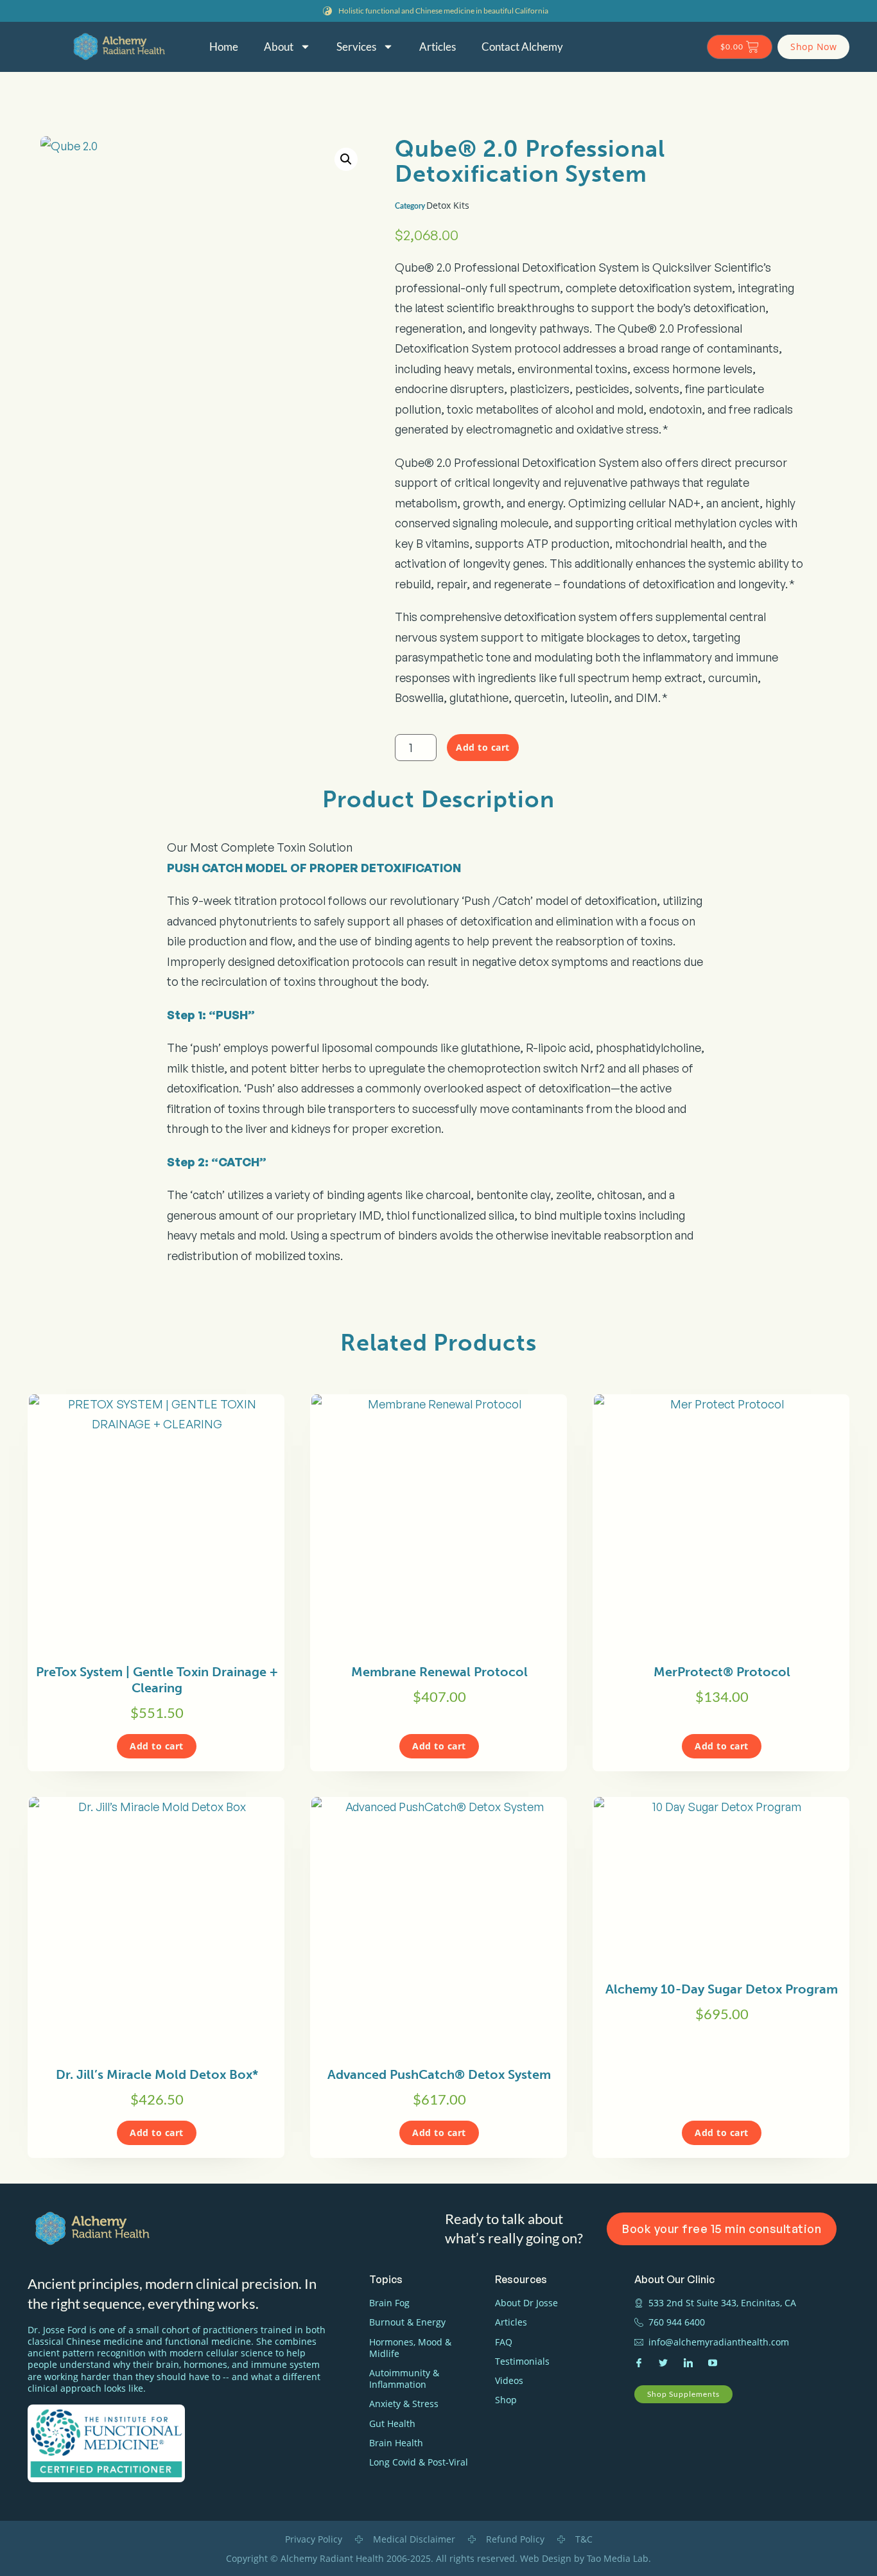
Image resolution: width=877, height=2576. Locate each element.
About (279, 47)
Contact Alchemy (522, 47)
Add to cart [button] (157, 1746)
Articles (438, 47)
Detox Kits (448, 205)
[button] (346, 159)
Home (224, 47)
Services (356, 47)
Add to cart (483, 747)
